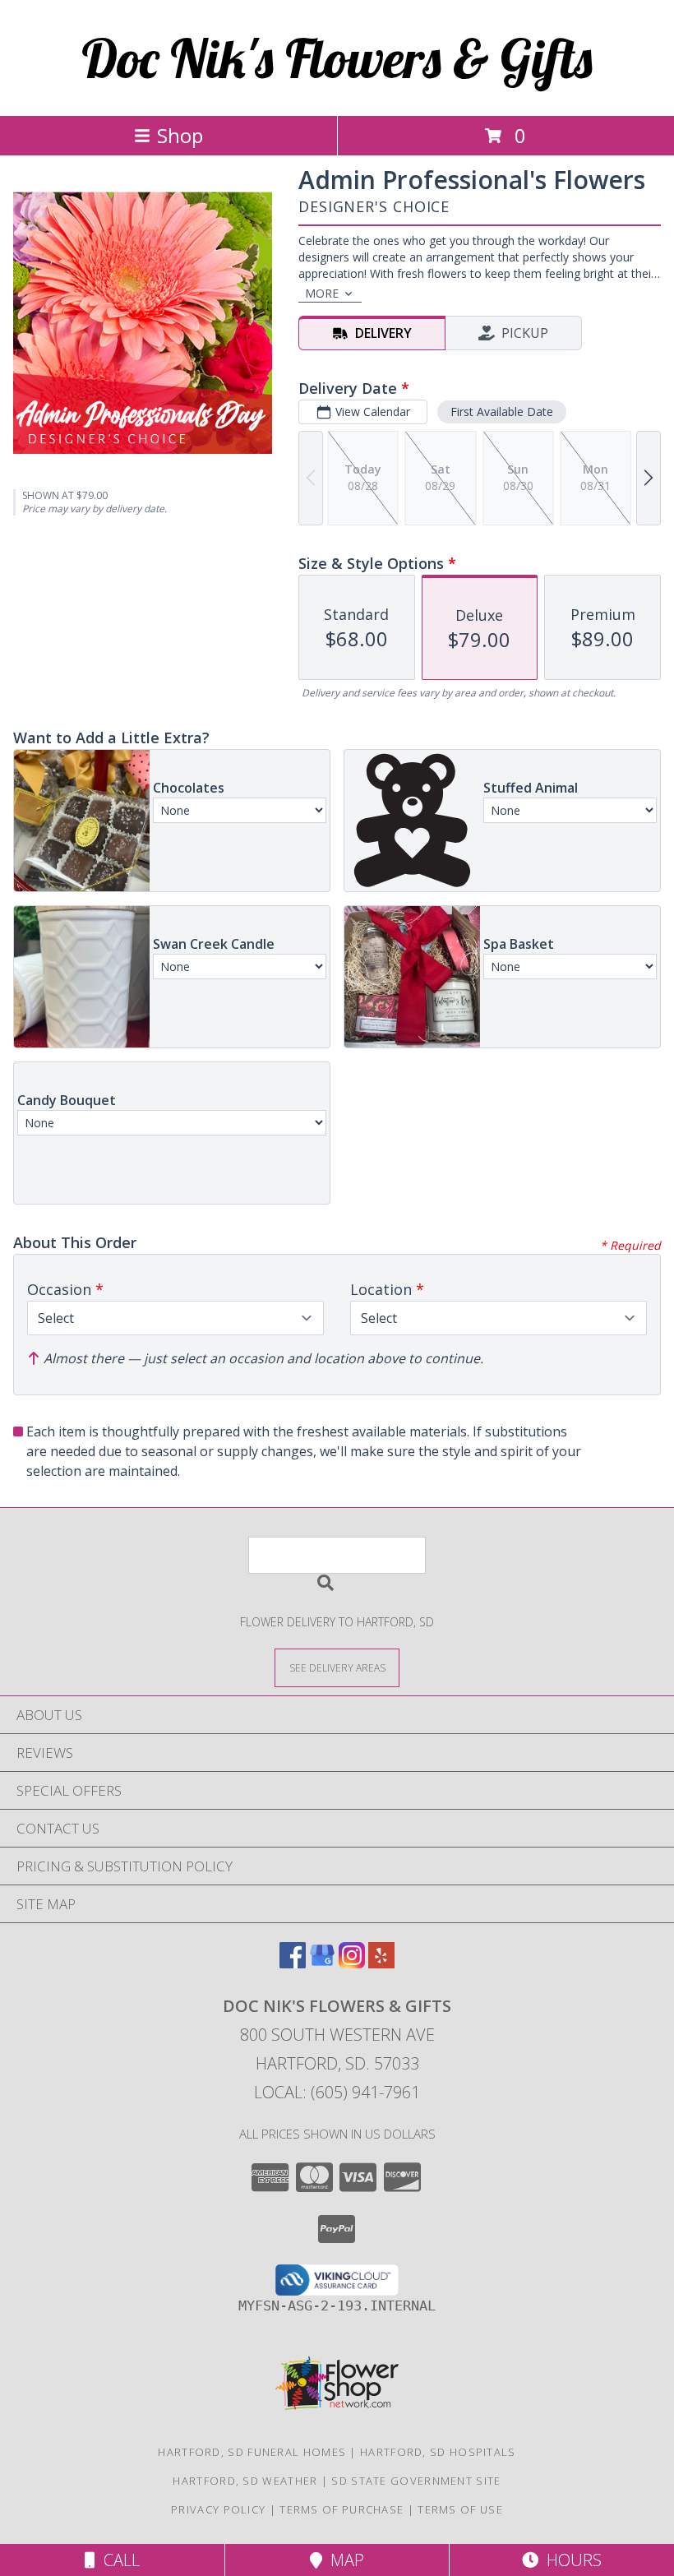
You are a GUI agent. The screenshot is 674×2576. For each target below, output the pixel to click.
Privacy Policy (218, 2509)
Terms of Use (460, 2509)
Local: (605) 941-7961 (337, 2092)
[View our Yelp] (381, 1963)
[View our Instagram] (352, 1963)
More (322, 293)
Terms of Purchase (342, 2509)
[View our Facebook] (293, 1963)
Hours (570, 2560)
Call (118, 2560)
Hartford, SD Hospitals (438, 2452)
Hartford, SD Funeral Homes (252, 2452)
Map (343, 2560)
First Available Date (502, 412)
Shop (180, 135)
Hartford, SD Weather (245, 2481)
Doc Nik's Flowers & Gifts (337, 58)
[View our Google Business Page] (322, 1963)
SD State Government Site (416, 2481)
